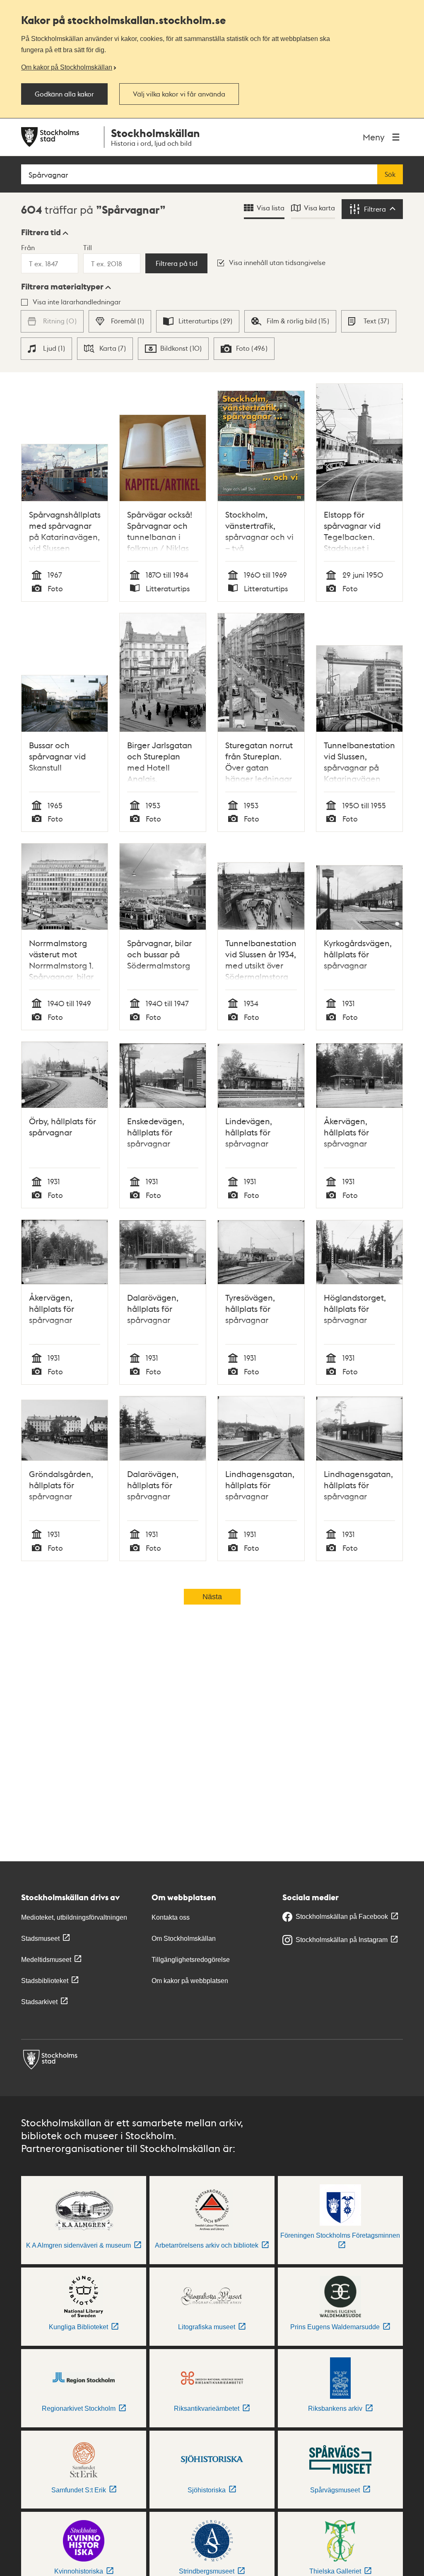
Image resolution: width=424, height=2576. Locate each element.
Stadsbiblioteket (45, 1981)
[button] (45, 232)
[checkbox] (120, 321)
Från (28, 247)
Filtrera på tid (177, 263)
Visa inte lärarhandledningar (77, 302)
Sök (390, 174)
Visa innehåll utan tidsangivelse (277, 262)
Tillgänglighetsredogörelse (191, 1960)
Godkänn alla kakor (64, 94)
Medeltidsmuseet (46, 1960)
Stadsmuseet (40, 1939)
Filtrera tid (41, 232)
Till (88, 247)
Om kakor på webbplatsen (190, 1981)
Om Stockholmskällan (184, 1939)
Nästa (212, 1597)
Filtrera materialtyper (62, 287)
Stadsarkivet (39, 2002)
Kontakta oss (171, 1917)
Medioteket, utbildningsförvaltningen (74, 1917)
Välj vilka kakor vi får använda (179, 94)
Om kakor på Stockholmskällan (67, 67)
